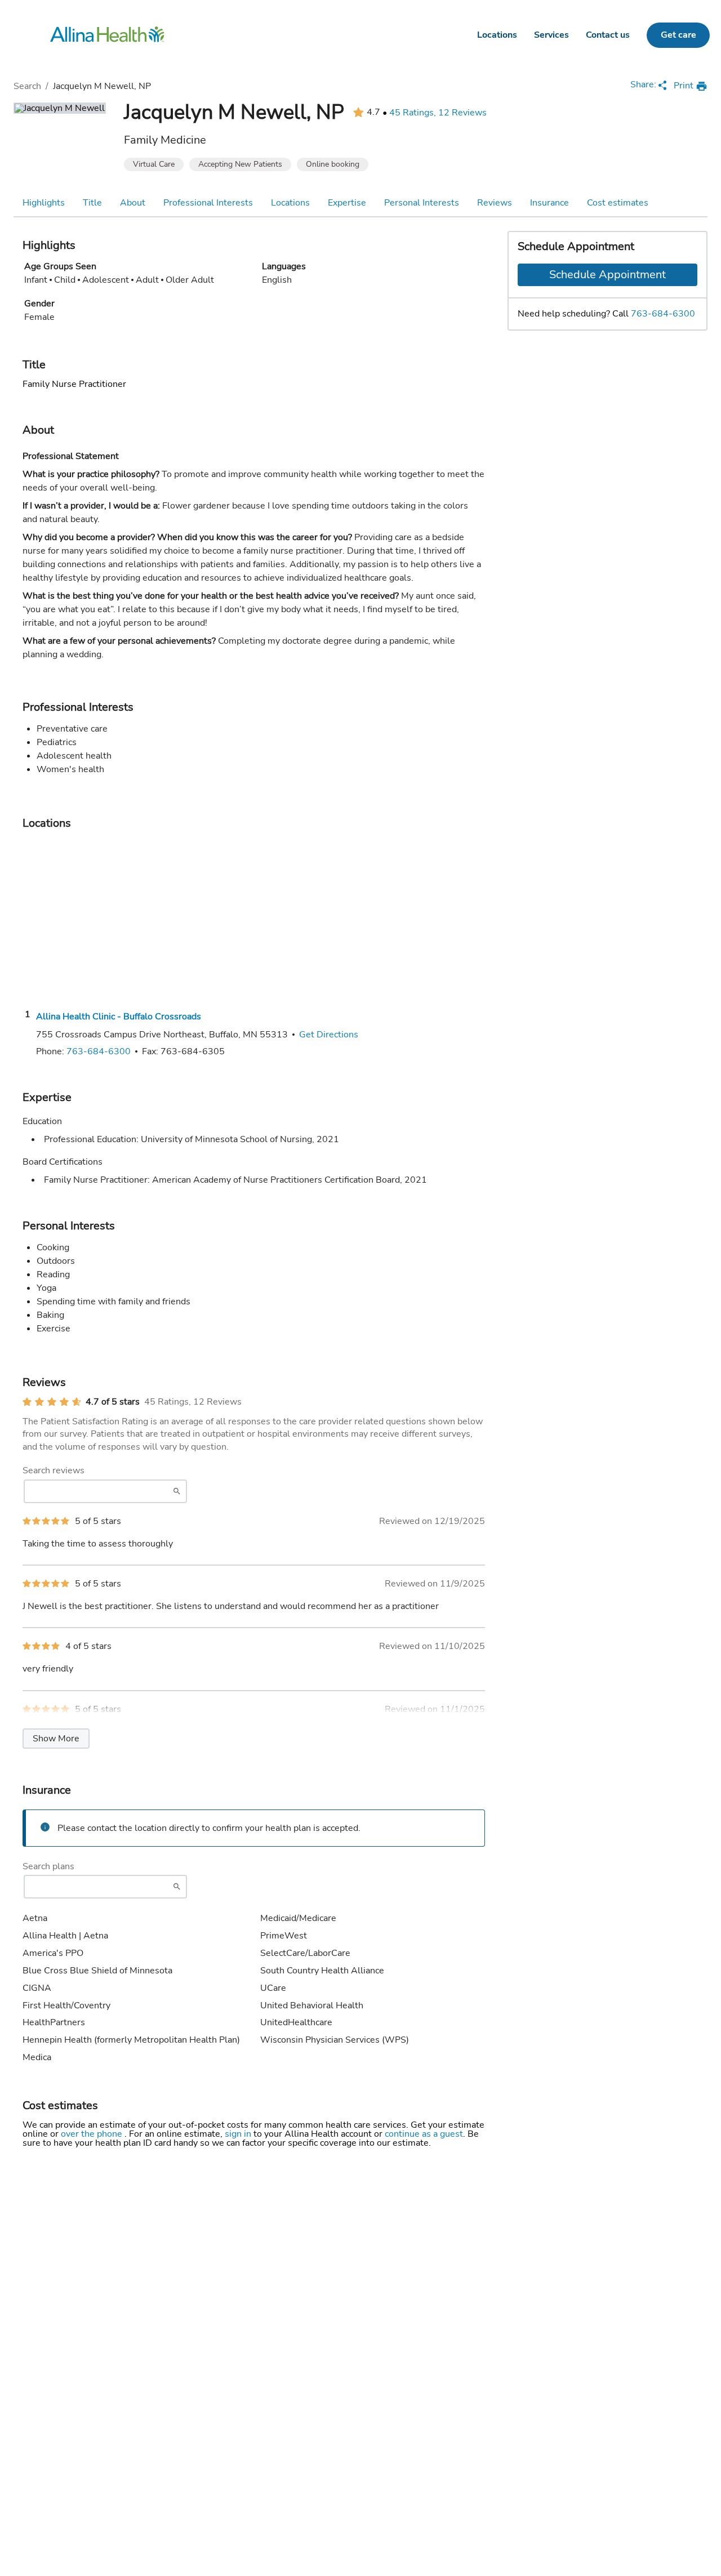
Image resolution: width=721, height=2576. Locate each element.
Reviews (495, 203)
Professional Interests (208, 203)
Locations (497, 35)
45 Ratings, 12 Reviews (438, 113)
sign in (239, 2134)
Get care (678, 35)
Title (92, 203)
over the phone (93, 2134)
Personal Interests (422, 203)
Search (27, 86)
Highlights (44, 203)
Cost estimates (618, 203)
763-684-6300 (663, 314)
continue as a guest (424, 2134)
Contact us (608, 35)
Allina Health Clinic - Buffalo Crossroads (119, 1017)
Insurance (549, 203)
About (133, 203)
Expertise (347, 203)
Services (551, 35)
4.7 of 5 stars (113, 1402)
